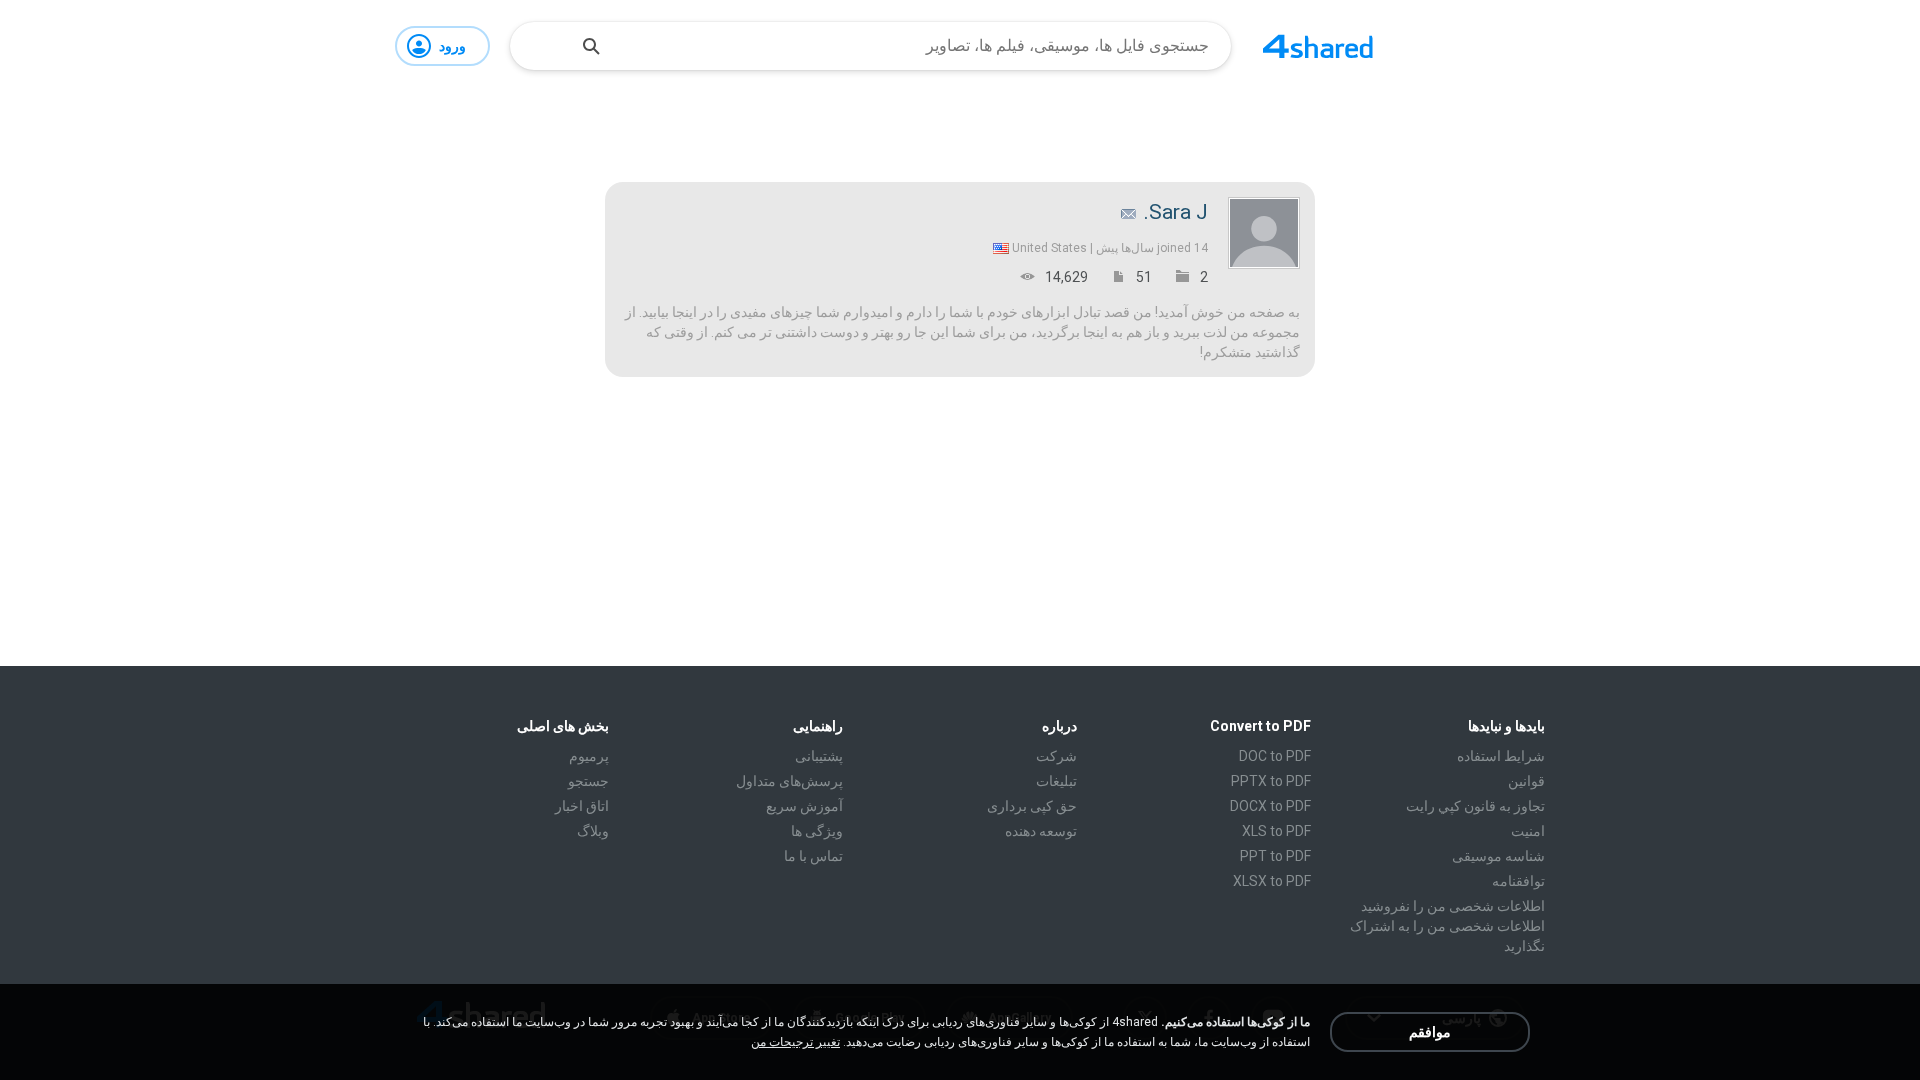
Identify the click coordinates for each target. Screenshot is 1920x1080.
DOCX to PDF (1270, 806)
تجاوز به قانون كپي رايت (1475, 806)
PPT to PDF (1275, 856)
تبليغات (1056, 781)
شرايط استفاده (1501, 756)
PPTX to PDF (1271, 781)
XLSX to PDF (1272, 881)
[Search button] (591, 46)
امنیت (1528, 831)
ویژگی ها (817, 831)
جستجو (588, 781)
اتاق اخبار (582, 806)
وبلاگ (593, 831)
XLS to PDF (1276, 831)
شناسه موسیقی (1498, 856)
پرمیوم (589, 756)
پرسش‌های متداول (789, 781)
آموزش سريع (804, 806)
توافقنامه (1518, 881)
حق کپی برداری (1032, 806)
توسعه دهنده (1041, 831)
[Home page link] (1318, 46)
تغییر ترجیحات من (795, 1042)
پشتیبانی (819, 756)
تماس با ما (813, 856)
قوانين (1526, 781)
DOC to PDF (1275, 756)
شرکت (1056, 756)
